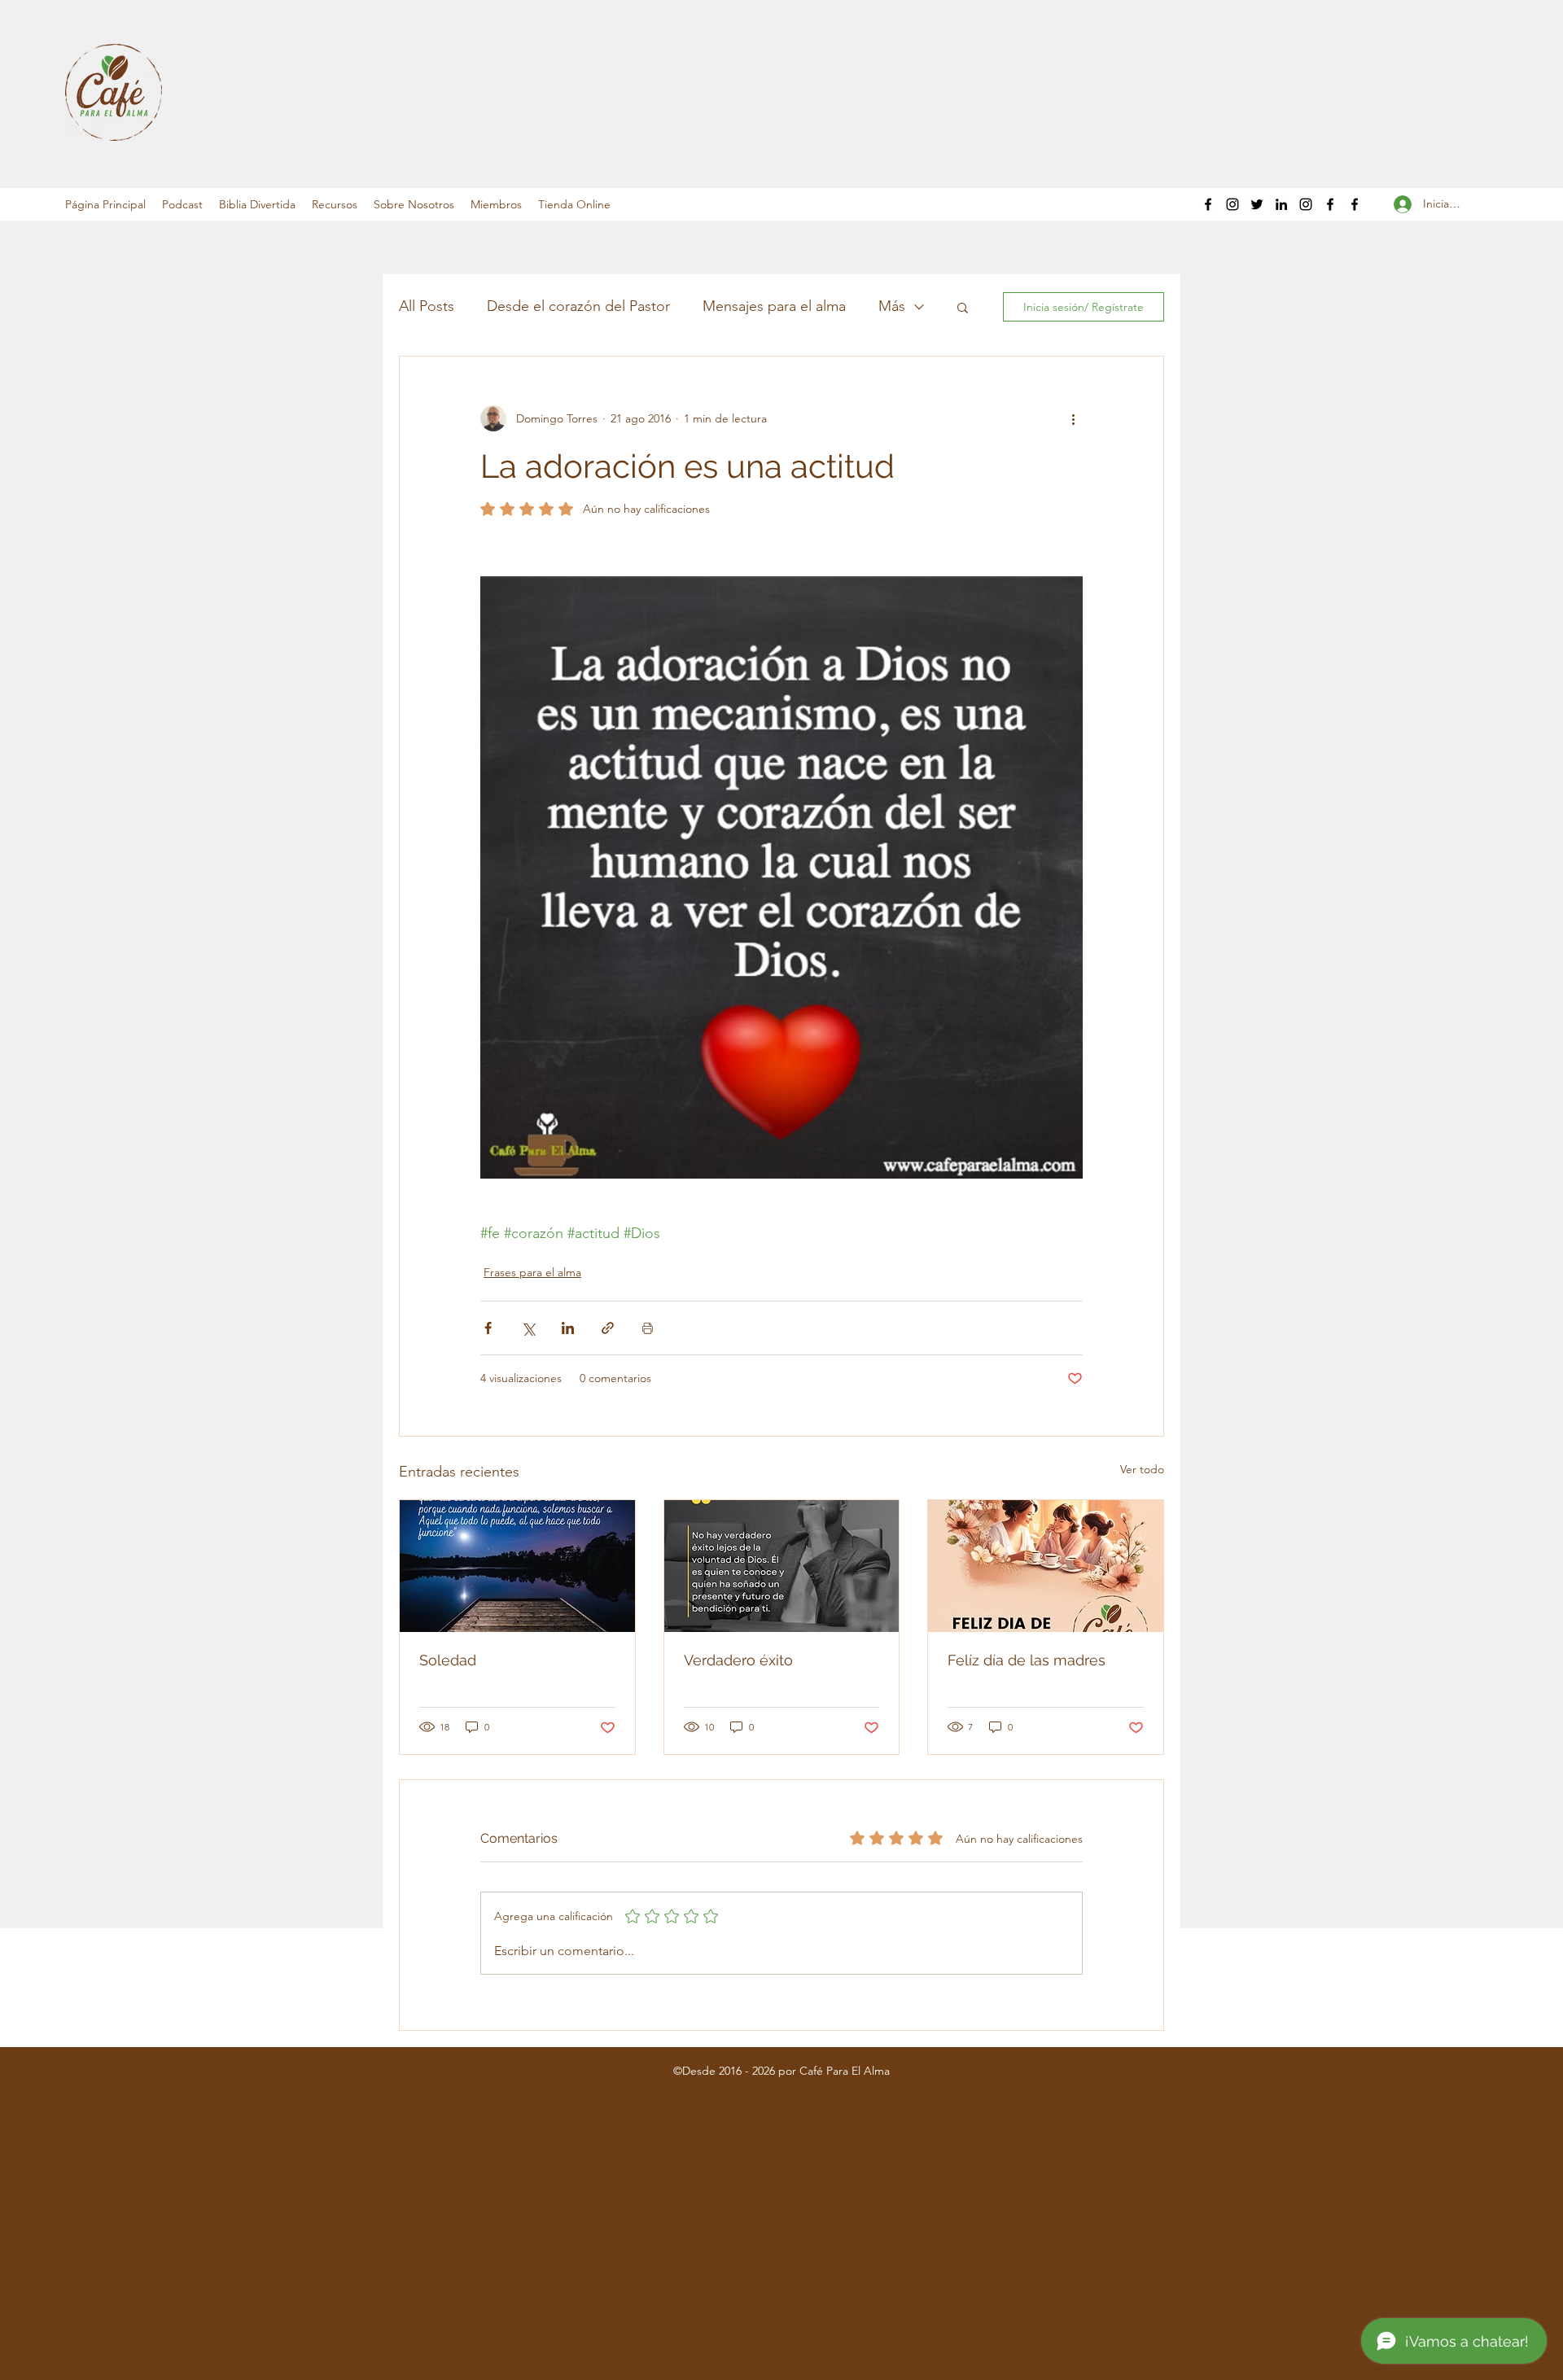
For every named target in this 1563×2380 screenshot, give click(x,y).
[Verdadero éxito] (782, 1566)
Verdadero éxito (738, 1660)
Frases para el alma (532, 1272)
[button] (182, 204)
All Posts (427, 306)
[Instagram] (1232, 204)
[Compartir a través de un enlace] (608, 1328)
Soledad (448, 1660)
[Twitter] (1257, 204)
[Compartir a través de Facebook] (488, 1328)
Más (892, 306)
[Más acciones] (1073, 418)
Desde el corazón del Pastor (578, 306)
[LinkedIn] (1281, 204)
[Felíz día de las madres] (1046, 1566)
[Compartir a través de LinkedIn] (568, 1328)
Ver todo (1142, 1469)
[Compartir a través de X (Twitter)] (528, 1328)
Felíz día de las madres (1027, 1660)
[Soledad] (517, 1566)
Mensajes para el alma (774, 306)
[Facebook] (1208, 204)
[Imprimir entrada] (648, 1328)
